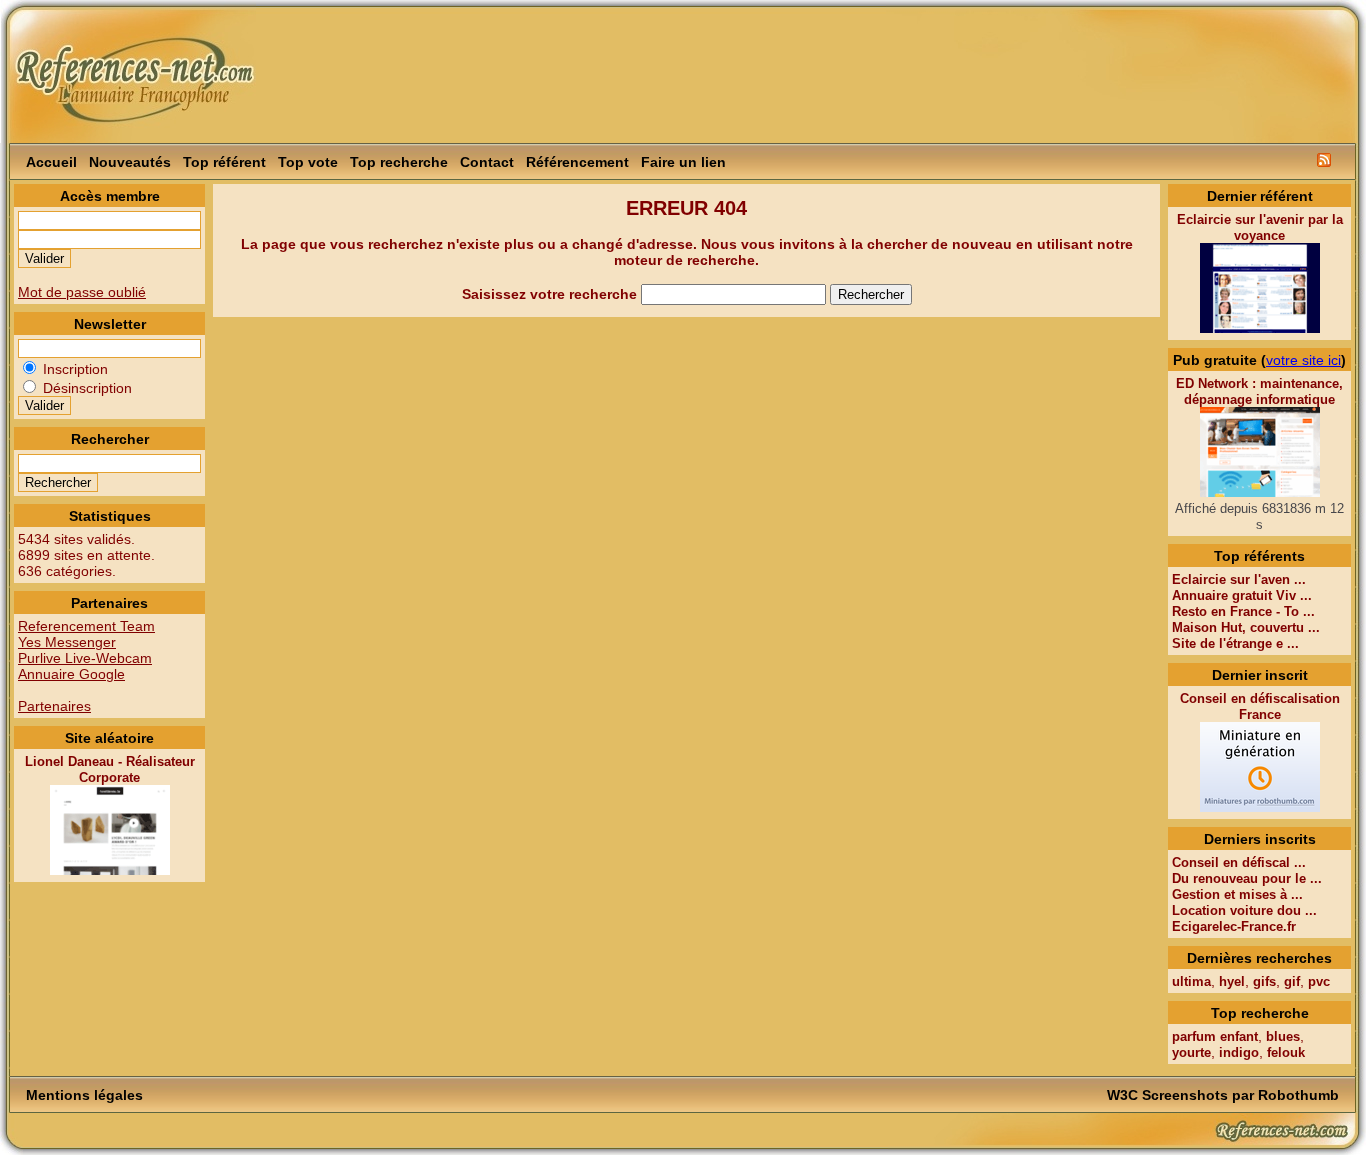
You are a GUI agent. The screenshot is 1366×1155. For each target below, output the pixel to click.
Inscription (73, 369)
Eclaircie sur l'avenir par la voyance (1260, 227)
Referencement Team (86, 626)
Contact (487, 162)
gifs (1264, 981)
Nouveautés (130, 162)
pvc (1319, 981)
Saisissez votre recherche (551, 294)
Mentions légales (84, 1095)
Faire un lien (683, 162)
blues (1283, 1036)
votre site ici (1303, 360)
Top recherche (399, 162)
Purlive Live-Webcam (85, 658)
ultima (1191, 981)
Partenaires (54, 706)
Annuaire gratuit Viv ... (1242, 595)
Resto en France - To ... (1243, 611)
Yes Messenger (67, 642)
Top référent (224, 162)
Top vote (308, 162)
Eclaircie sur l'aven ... (1239, 579)
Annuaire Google (71, 674)
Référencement (577, 162)
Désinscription (85, 388)
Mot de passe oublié (82, 292)
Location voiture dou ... (1244, 910)
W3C (1122, 1095)
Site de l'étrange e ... (1235, 643)
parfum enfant (1215, 1036)
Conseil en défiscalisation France (1260, 706)
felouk (1286, 1052)
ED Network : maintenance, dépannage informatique (1259, 391)
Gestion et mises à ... (1237, 894)
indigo (1239, 1052)
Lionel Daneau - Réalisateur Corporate (110, 769)
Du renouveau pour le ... (1247, 878)
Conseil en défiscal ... (1239, 862)
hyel (1232, 981)
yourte (1191, 1052)
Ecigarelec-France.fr (1234, 926)
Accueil (51, 162)
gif (1292, 981)
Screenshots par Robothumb (1240, 1095)
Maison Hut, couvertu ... (1246, 627)
